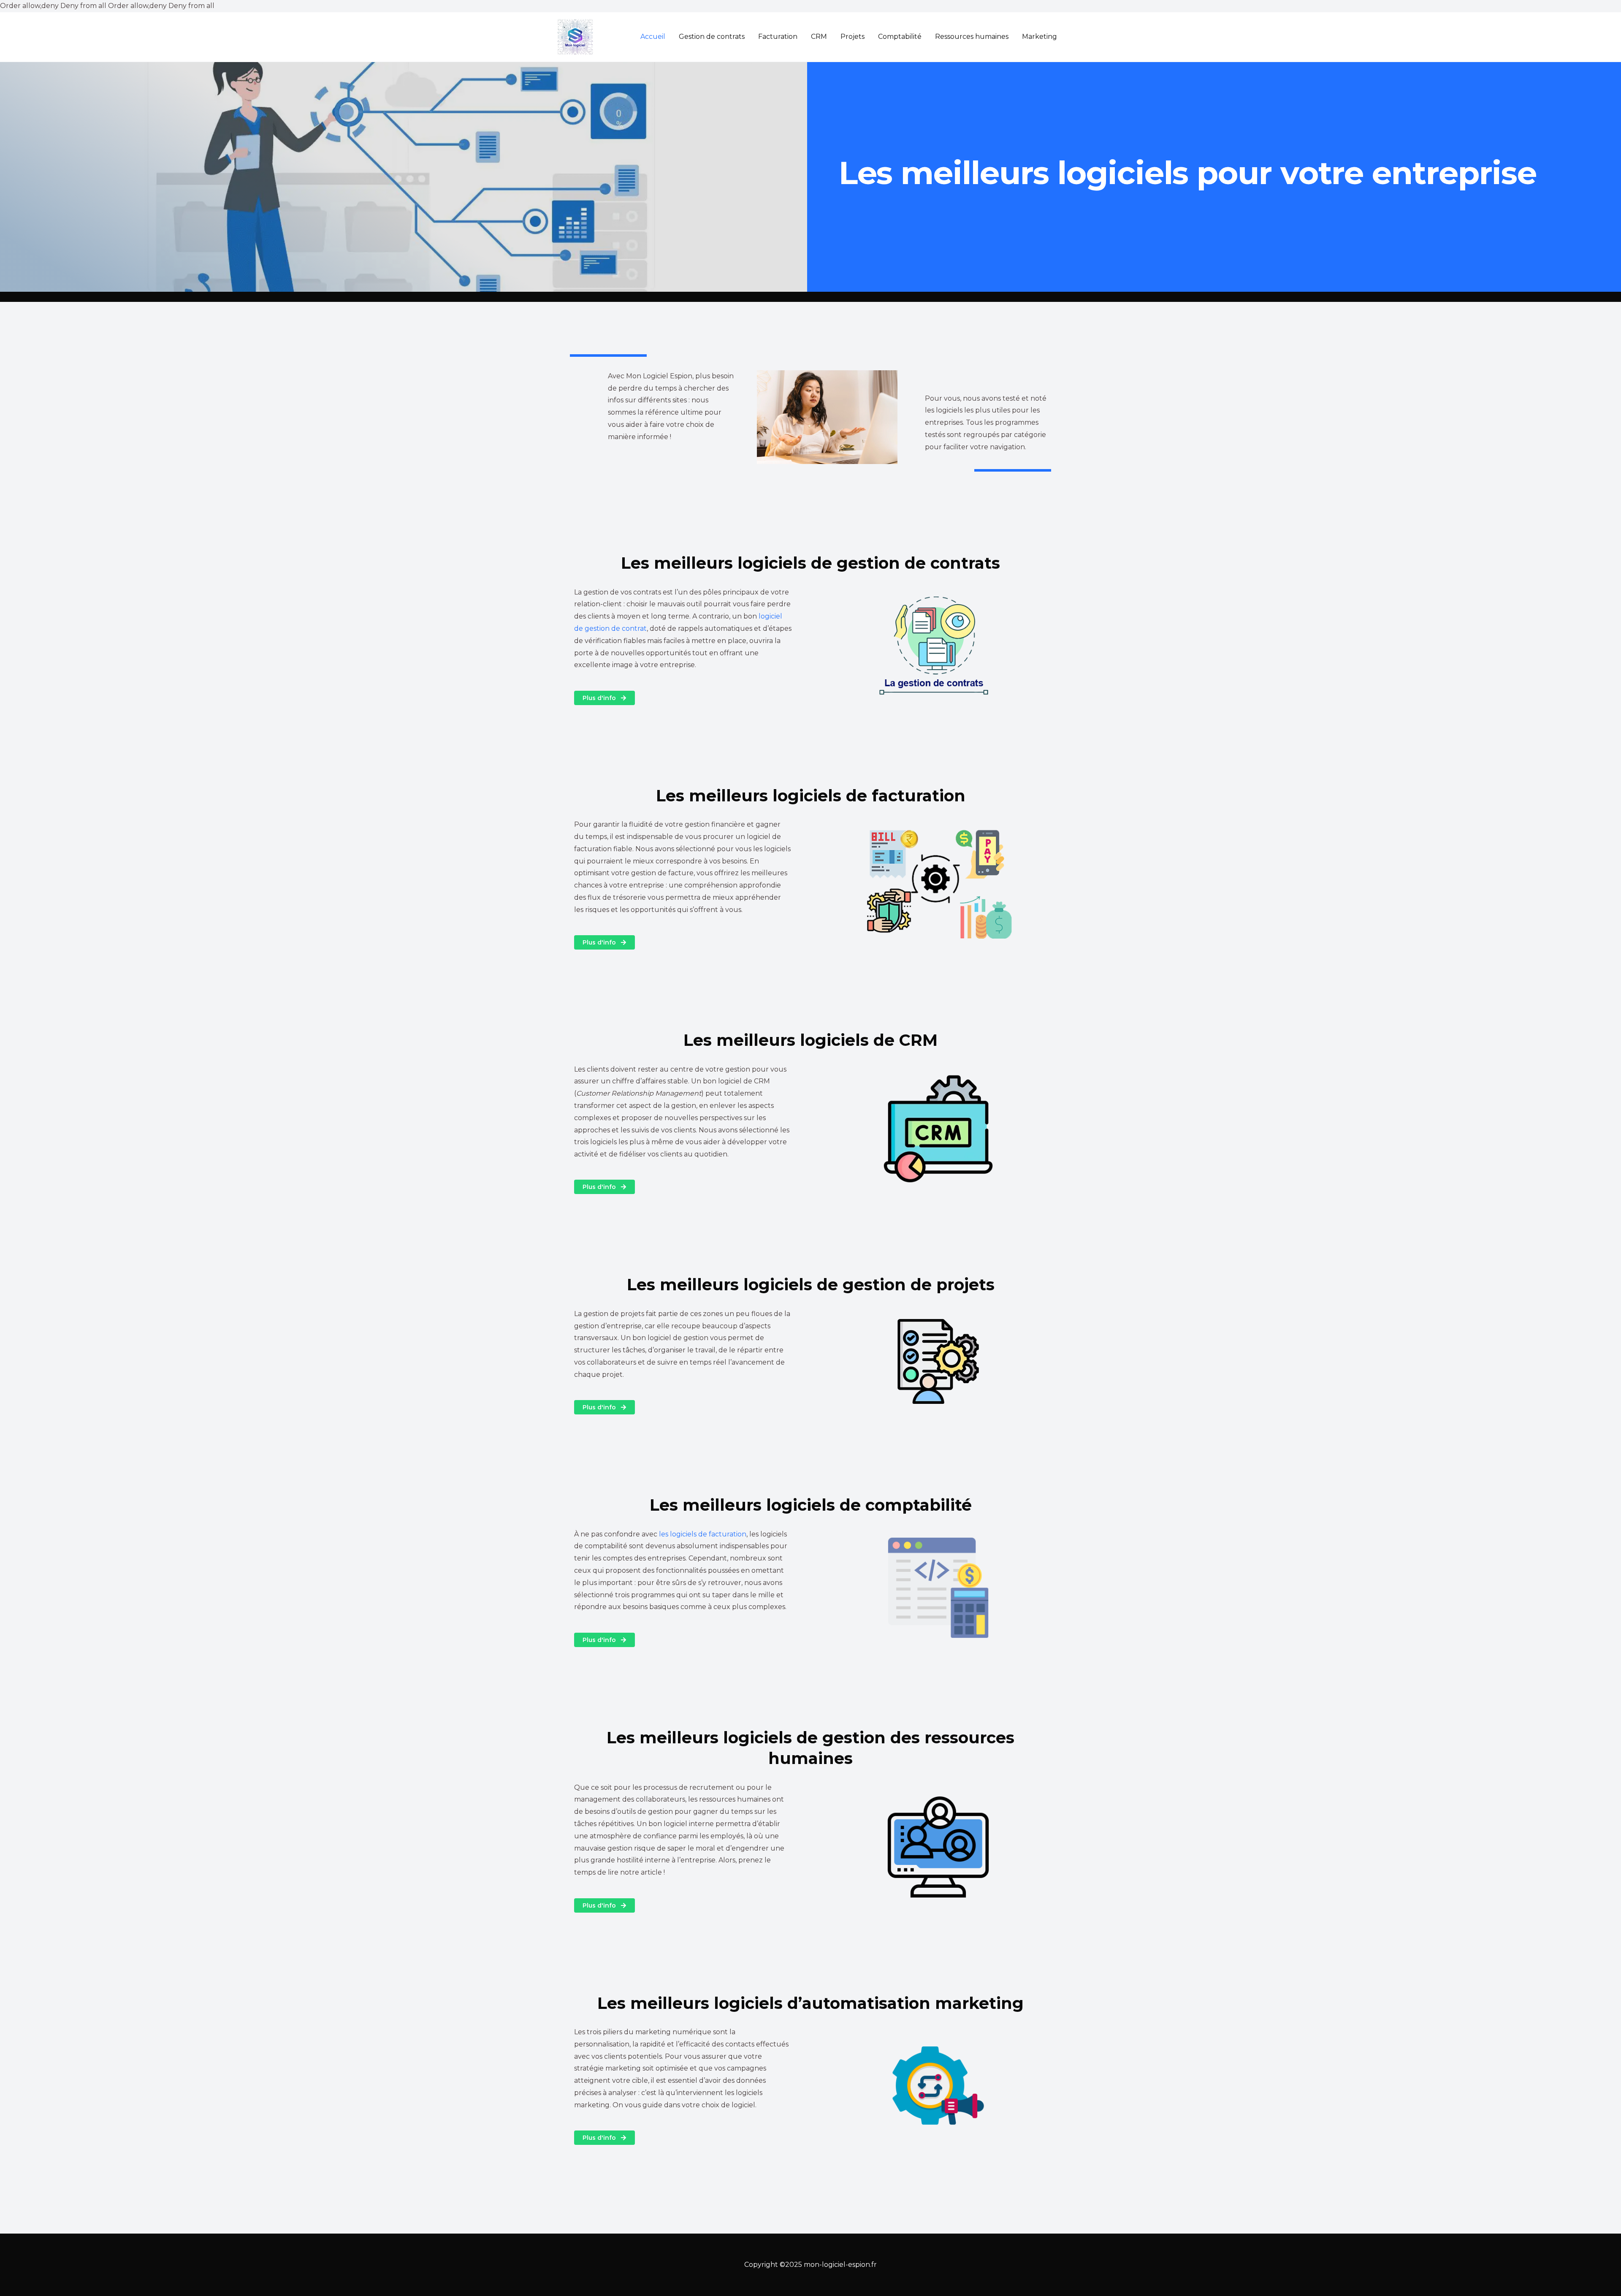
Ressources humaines (972, 37)
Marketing (1040, 37)
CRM (819, 37)
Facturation (778, 37)
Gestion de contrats (712, 37)
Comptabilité (900, 37)
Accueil (653, 37)
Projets (853, 37)
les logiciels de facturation (703, 1534)
